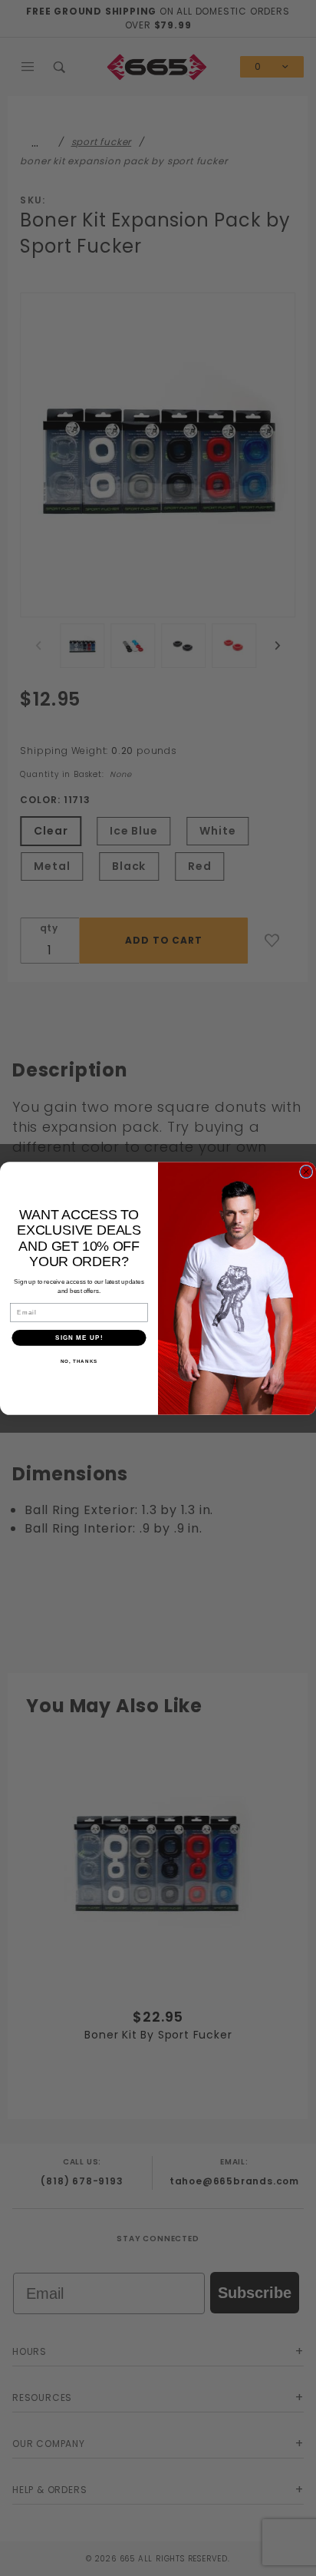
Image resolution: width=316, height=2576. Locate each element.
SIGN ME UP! (79, 1337)
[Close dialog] (306, 1171)
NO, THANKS (79, 1361)
